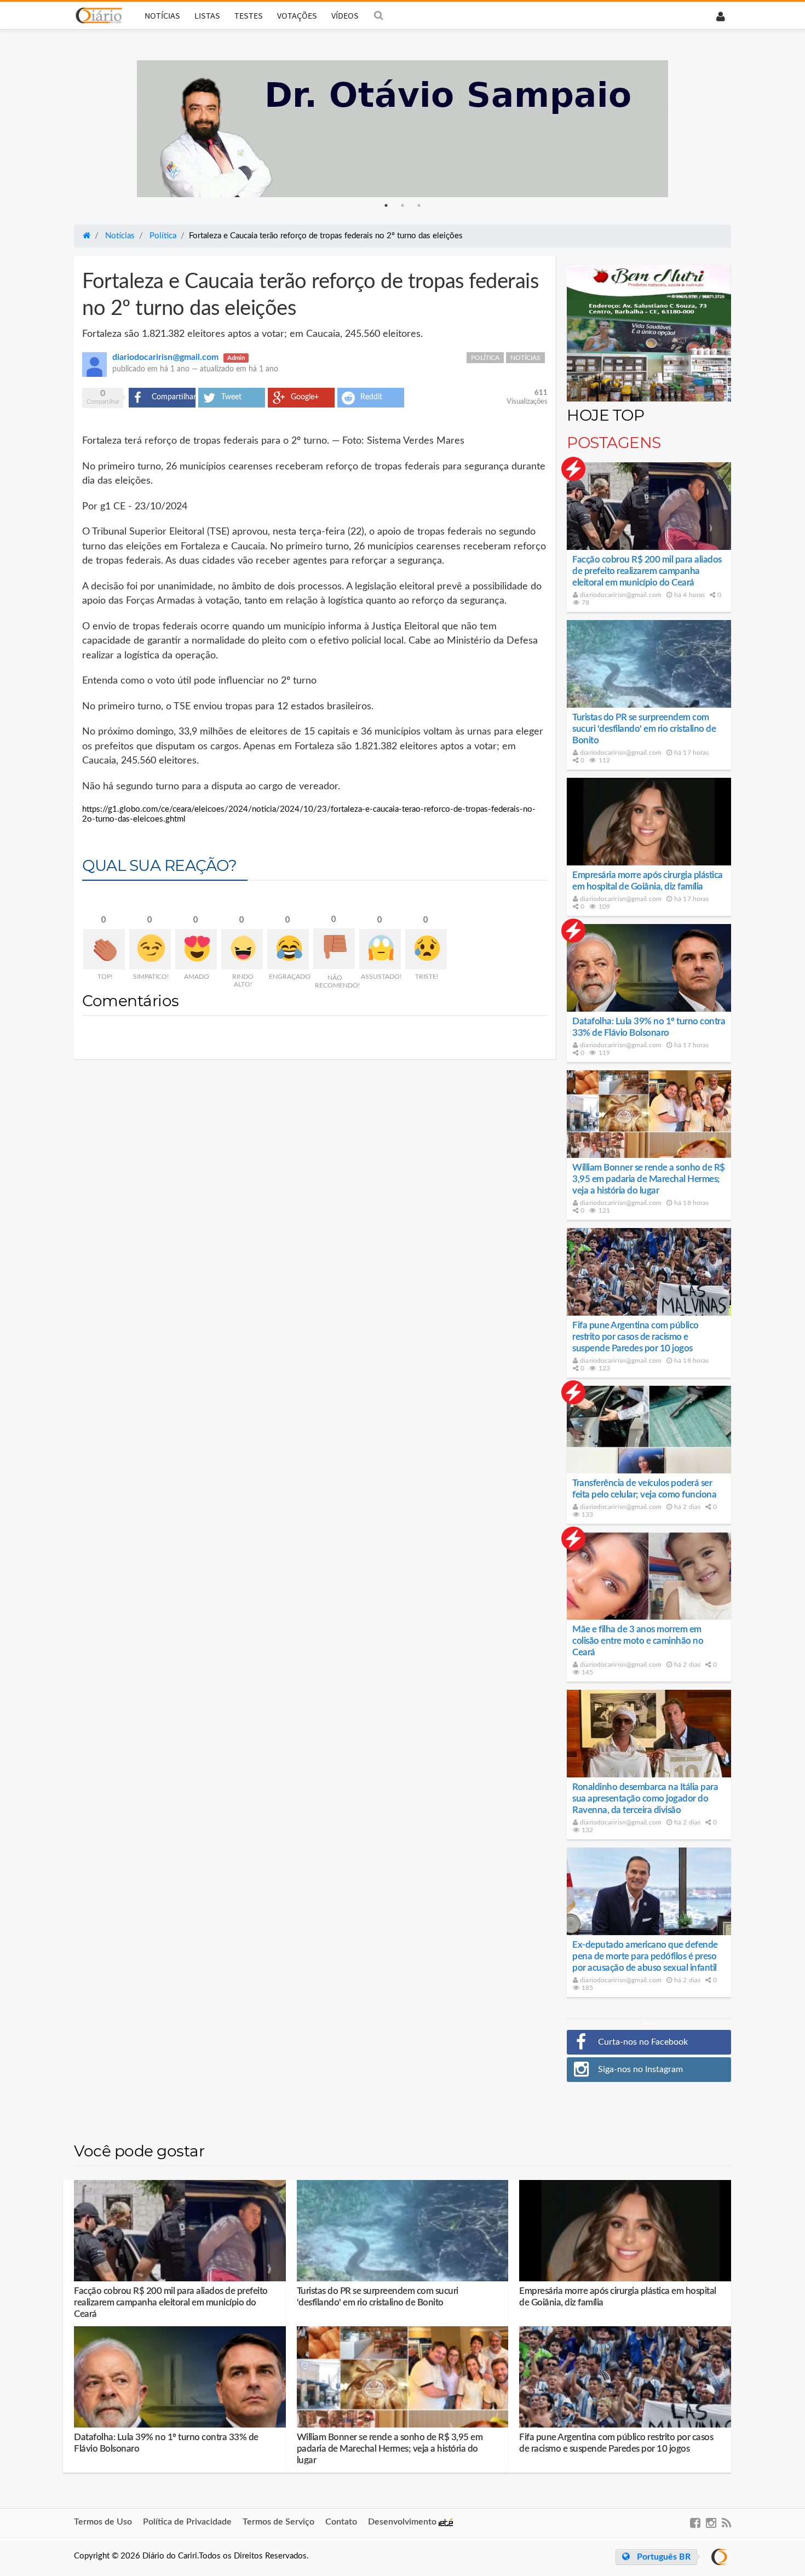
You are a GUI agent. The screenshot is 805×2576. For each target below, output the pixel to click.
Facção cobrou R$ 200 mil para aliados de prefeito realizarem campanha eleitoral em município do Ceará (647, 571)
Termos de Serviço (278, 2522)
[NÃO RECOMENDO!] (334, 949)
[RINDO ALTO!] (242, 949)
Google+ (305, 397)
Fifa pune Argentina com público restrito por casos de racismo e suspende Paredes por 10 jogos (636, 1337)
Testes (249, 15)
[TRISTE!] (426, 949)
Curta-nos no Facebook (643, 2042)
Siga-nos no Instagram (640, 2069)
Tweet (231, 397)
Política (485, 358)
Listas (207, 15)
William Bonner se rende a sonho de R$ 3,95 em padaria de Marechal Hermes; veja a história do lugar (649, 1179)
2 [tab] (403, 205)
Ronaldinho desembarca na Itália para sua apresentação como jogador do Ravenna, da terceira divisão (645, 1798)
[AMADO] (196, 949)
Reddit (371, 397)
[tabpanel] (403, 129)
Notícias (162, 15)
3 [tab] (419, 205)
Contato (341, 2522)
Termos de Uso (103, 2522)
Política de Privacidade (187, 2522)
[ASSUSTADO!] (380, 949)
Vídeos (345, 15)
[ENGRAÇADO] (288, 949)
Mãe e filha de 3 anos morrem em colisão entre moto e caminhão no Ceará (638, 1641)
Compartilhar (174, 397)
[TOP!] (104, 949)
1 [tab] (386, 205)
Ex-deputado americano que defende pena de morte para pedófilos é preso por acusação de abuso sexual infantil (645, 1956)
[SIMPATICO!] (150, 949)
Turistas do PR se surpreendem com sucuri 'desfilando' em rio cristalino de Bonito (644, 729)
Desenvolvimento (403, 2522)
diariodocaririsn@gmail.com (620, 595)
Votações (297, 15)
